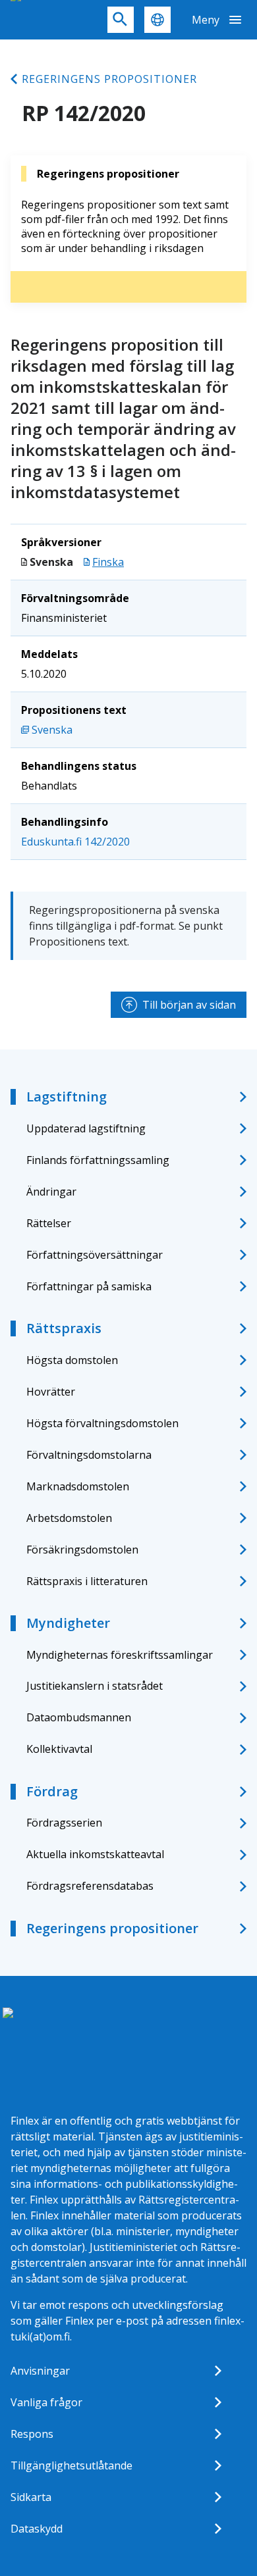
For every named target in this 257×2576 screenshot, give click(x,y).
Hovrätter (51, 1392)
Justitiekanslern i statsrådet (95, 1686)
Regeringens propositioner (109, 79)
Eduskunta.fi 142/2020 (75, 842)
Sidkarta (31, 2497)
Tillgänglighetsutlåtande (71, 2465)
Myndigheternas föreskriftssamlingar (120, 1655)
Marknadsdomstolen (78, 1486)
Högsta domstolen (72, 1360)
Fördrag (52, 1791)
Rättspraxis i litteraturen (87, 1581)
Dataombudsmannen (79, 1717)
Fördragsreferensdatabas (90, 1886)
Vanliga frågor (46, 2402)
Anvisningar (40, 2371)
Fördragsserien (64, 1823)
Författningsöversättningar (95, 1255)
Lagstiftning (67, 1097)
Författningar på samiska (89, 1286)
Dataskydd (37, 2529)
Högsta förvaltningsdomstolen (102, 1423)
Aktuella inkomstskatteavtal (95, 1854)
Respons (32, 2434)
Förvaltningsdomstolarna (89, 1455)
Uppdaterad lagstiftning (86, 1128)
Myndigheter (68, 1623)
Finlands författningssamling (98, 1160)
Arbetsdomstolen (69, 1518)
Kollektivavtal (59, 1749)
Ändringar (51, 1192)
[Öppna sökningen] (121, 20)
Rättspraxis (64, 1328)
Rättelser (49, 1223)
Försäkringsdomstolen (82, 1550)
